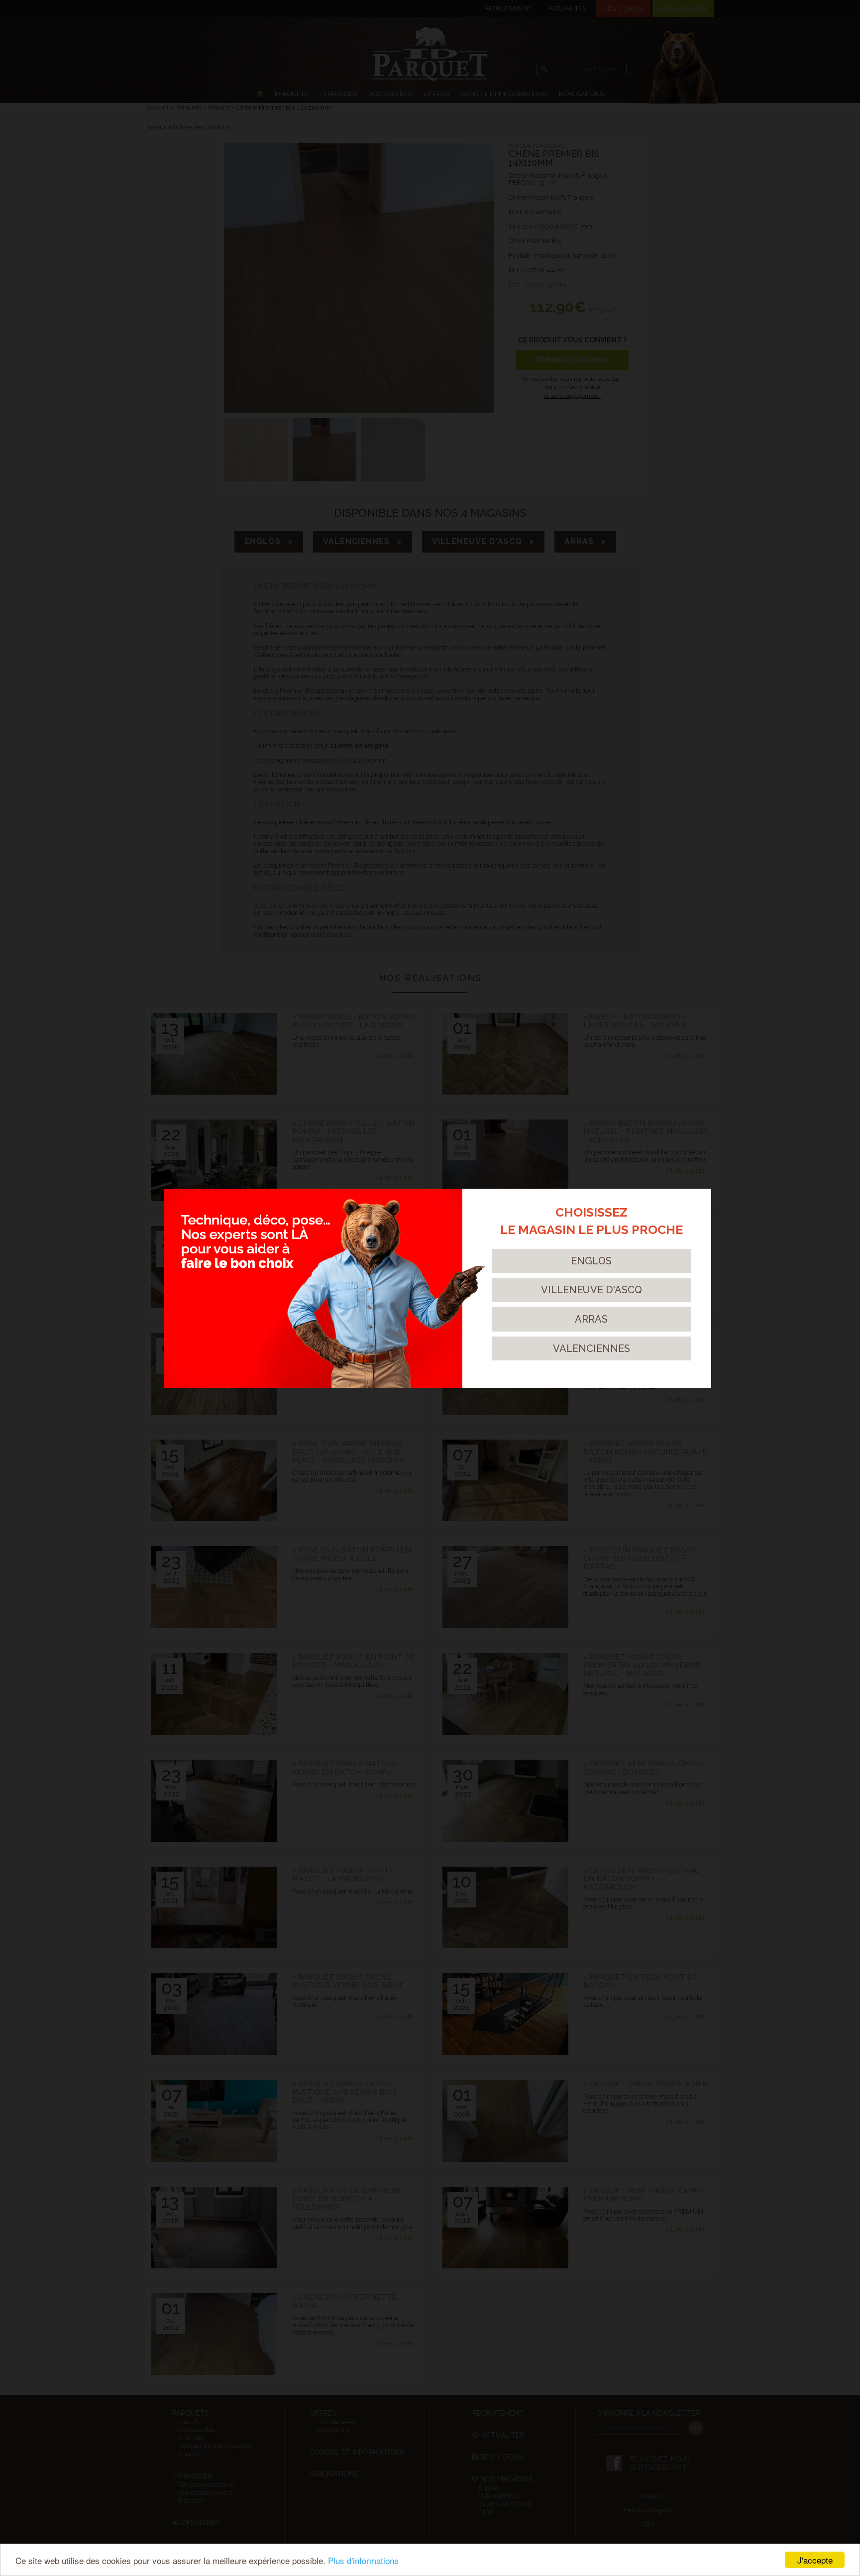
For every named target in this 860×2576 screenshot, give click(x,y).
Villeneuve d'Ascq (591, 1290)
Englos (591, 1261)
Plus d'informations (363, 2560)
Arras (591, 1319)
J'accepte (815, 2560)
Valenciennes (591, 1348)
